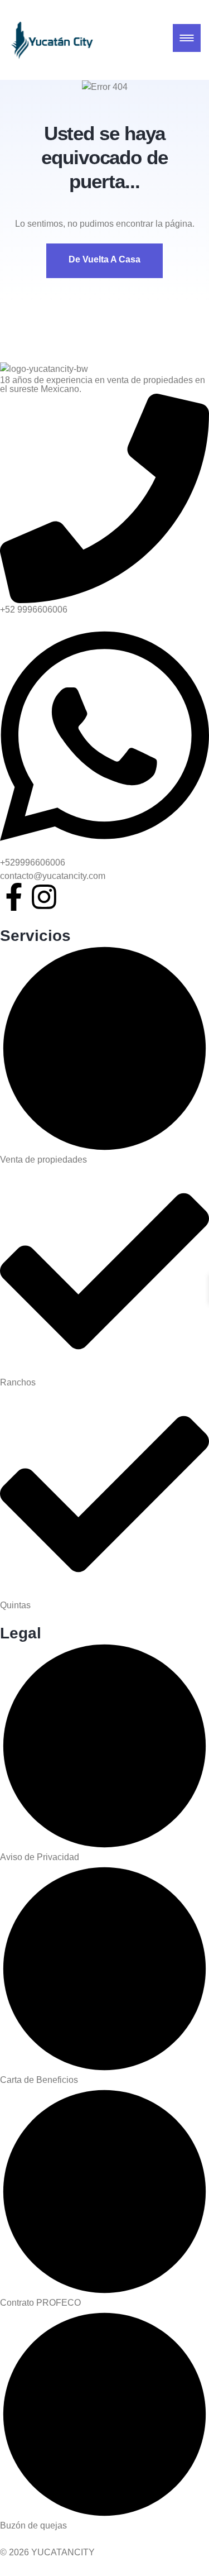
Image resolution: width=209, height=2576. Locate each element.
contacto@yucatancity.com (53, 876)
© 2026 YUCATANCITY (47, 2552)
